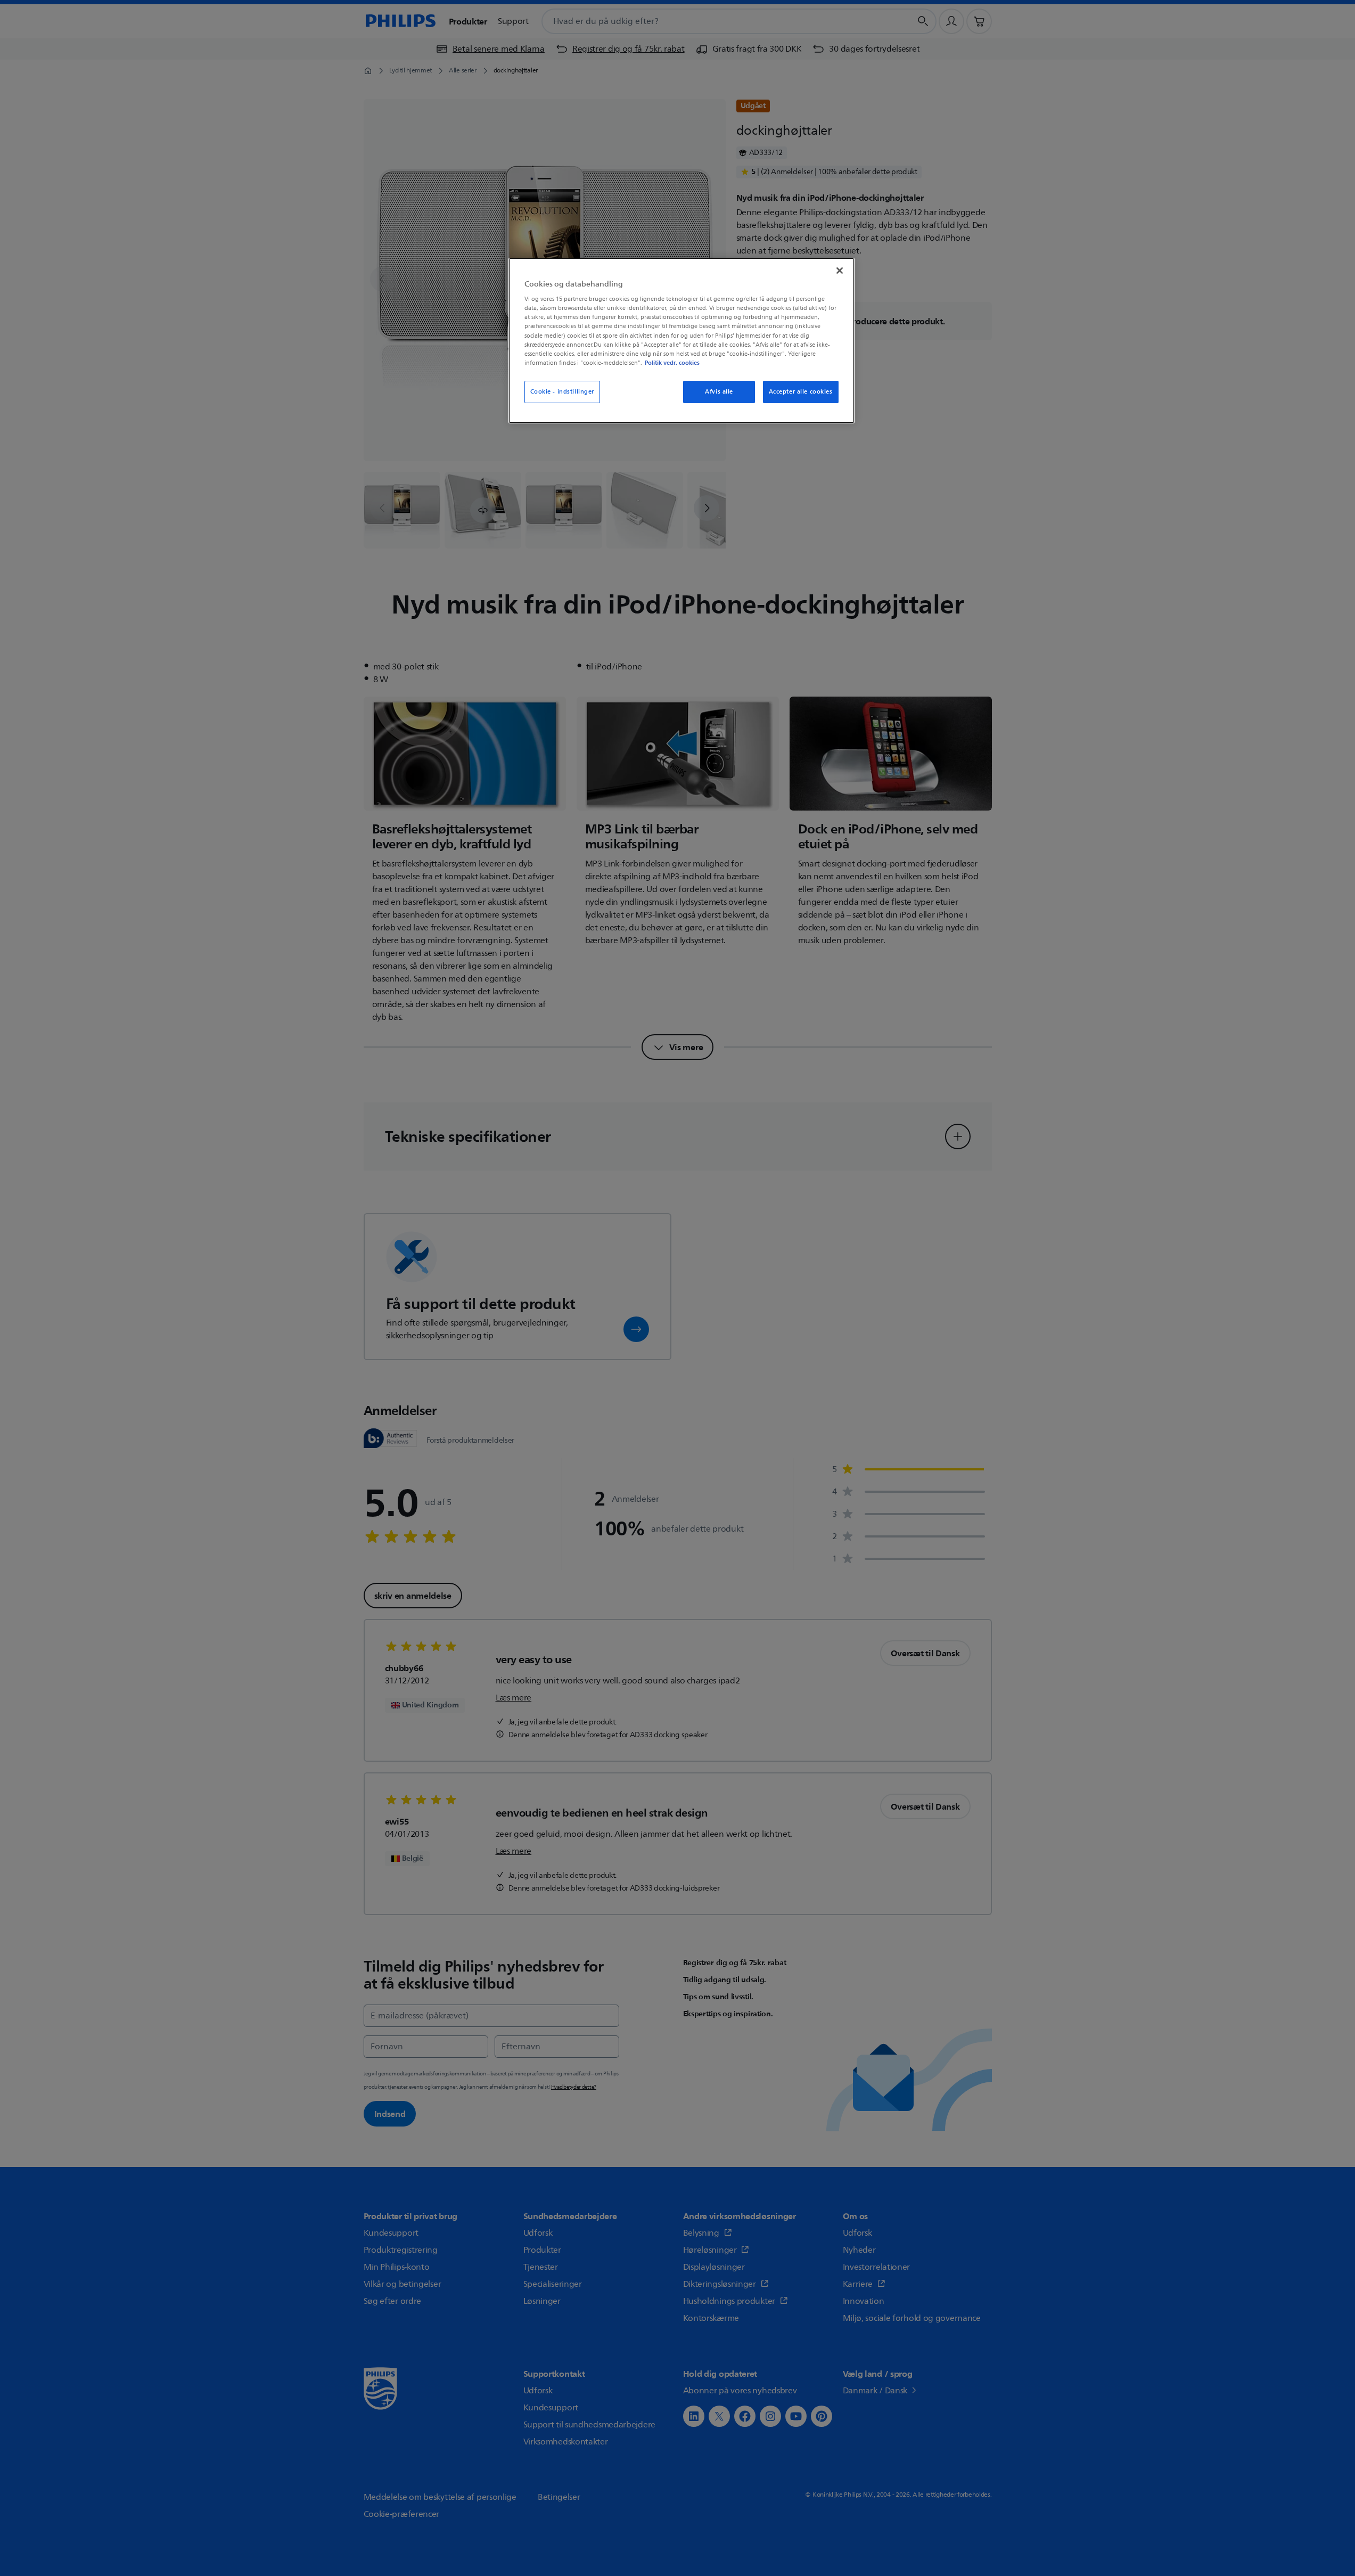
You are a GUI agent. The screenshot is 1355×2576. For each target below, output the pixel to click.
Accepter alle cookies (801, 392)
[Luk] (840, 271)
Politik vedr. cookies (672, 363)
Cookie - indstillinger (562, 392)
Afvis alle (719, 392)
